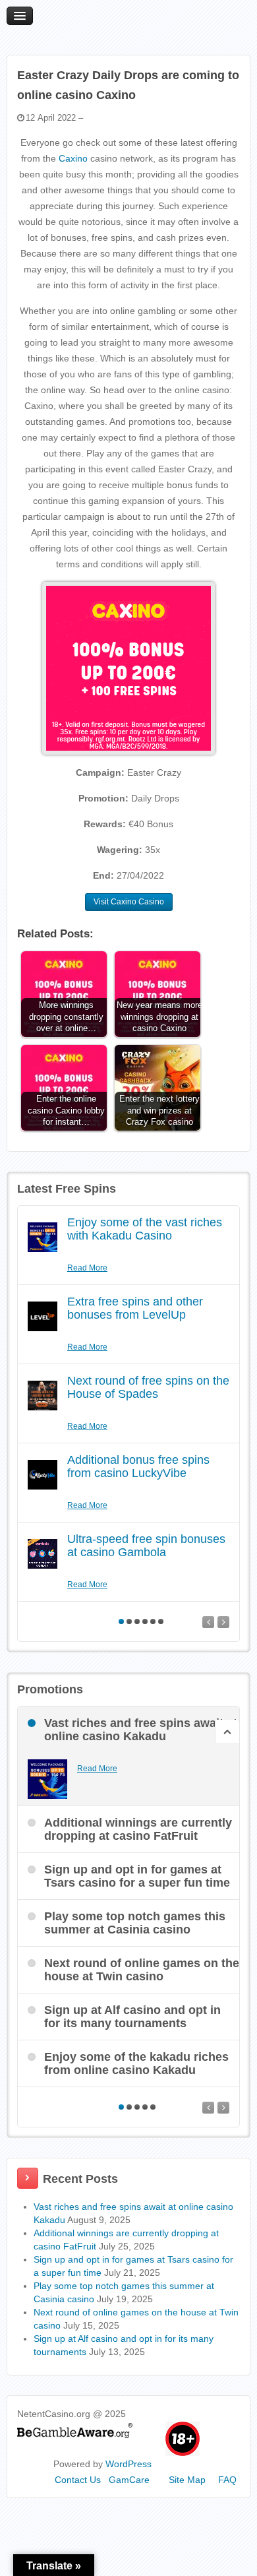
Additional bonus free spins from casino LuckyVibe (138, 1466)
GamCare (129, 2480)
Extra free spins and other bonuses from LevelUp (135, 1308)
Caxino (73, 158)
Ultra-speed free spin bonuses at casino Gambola (146, 1546)
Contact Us (78, 2480)
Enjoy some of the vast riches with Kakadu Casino (145, 1229)
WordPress (128, 2464)
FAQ (227, 2480)
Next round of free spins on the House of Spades (148, 1387)
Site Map (187, 2480)
